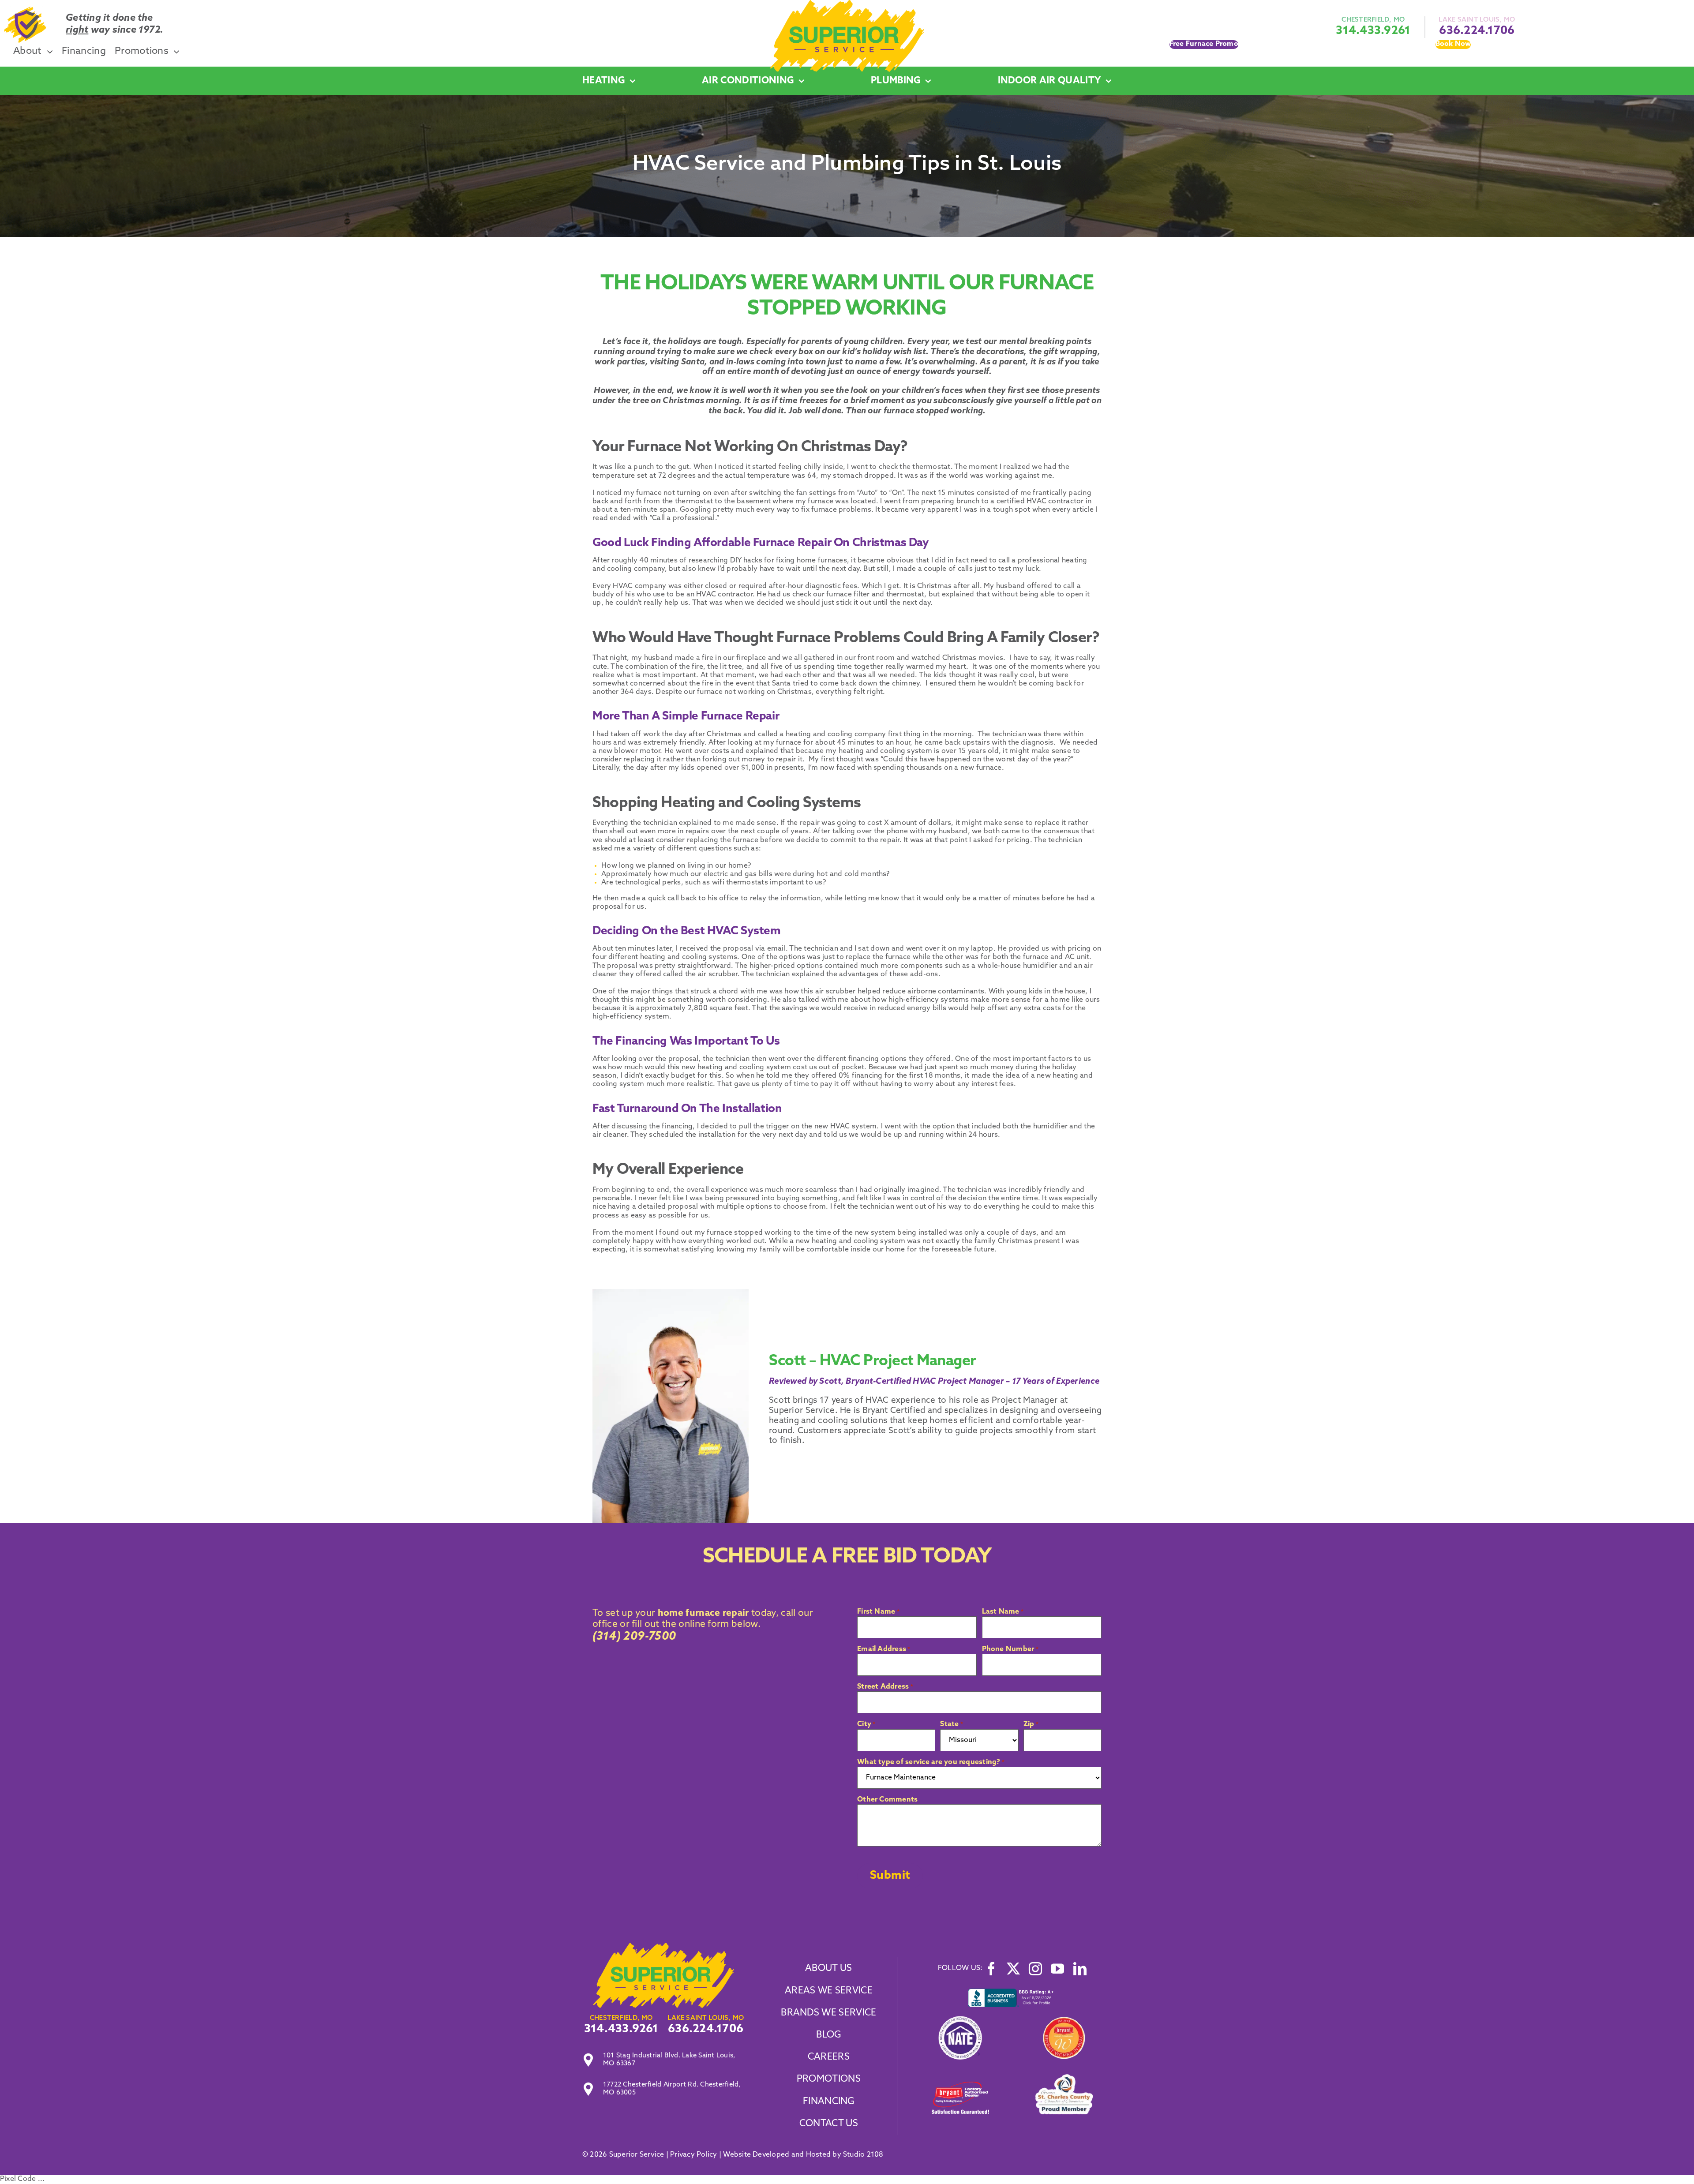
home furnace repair (702, 1613)
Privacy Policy (693, 2155)
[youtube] (1057, 1969)
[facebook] (991, 1969)
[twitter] (1013, 1969)
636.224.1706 (1477, 31)
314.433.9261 (1373, 31)
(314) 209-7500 (634, 1637)
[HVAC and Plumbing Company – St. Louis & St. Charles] (847, 4)
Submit (890, 1876)
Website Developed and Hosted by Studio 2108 (803, 2155)
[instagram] (1035, 1969)
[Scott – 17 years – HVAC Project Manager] (663, 1946)
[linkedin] (1080, 1969)
